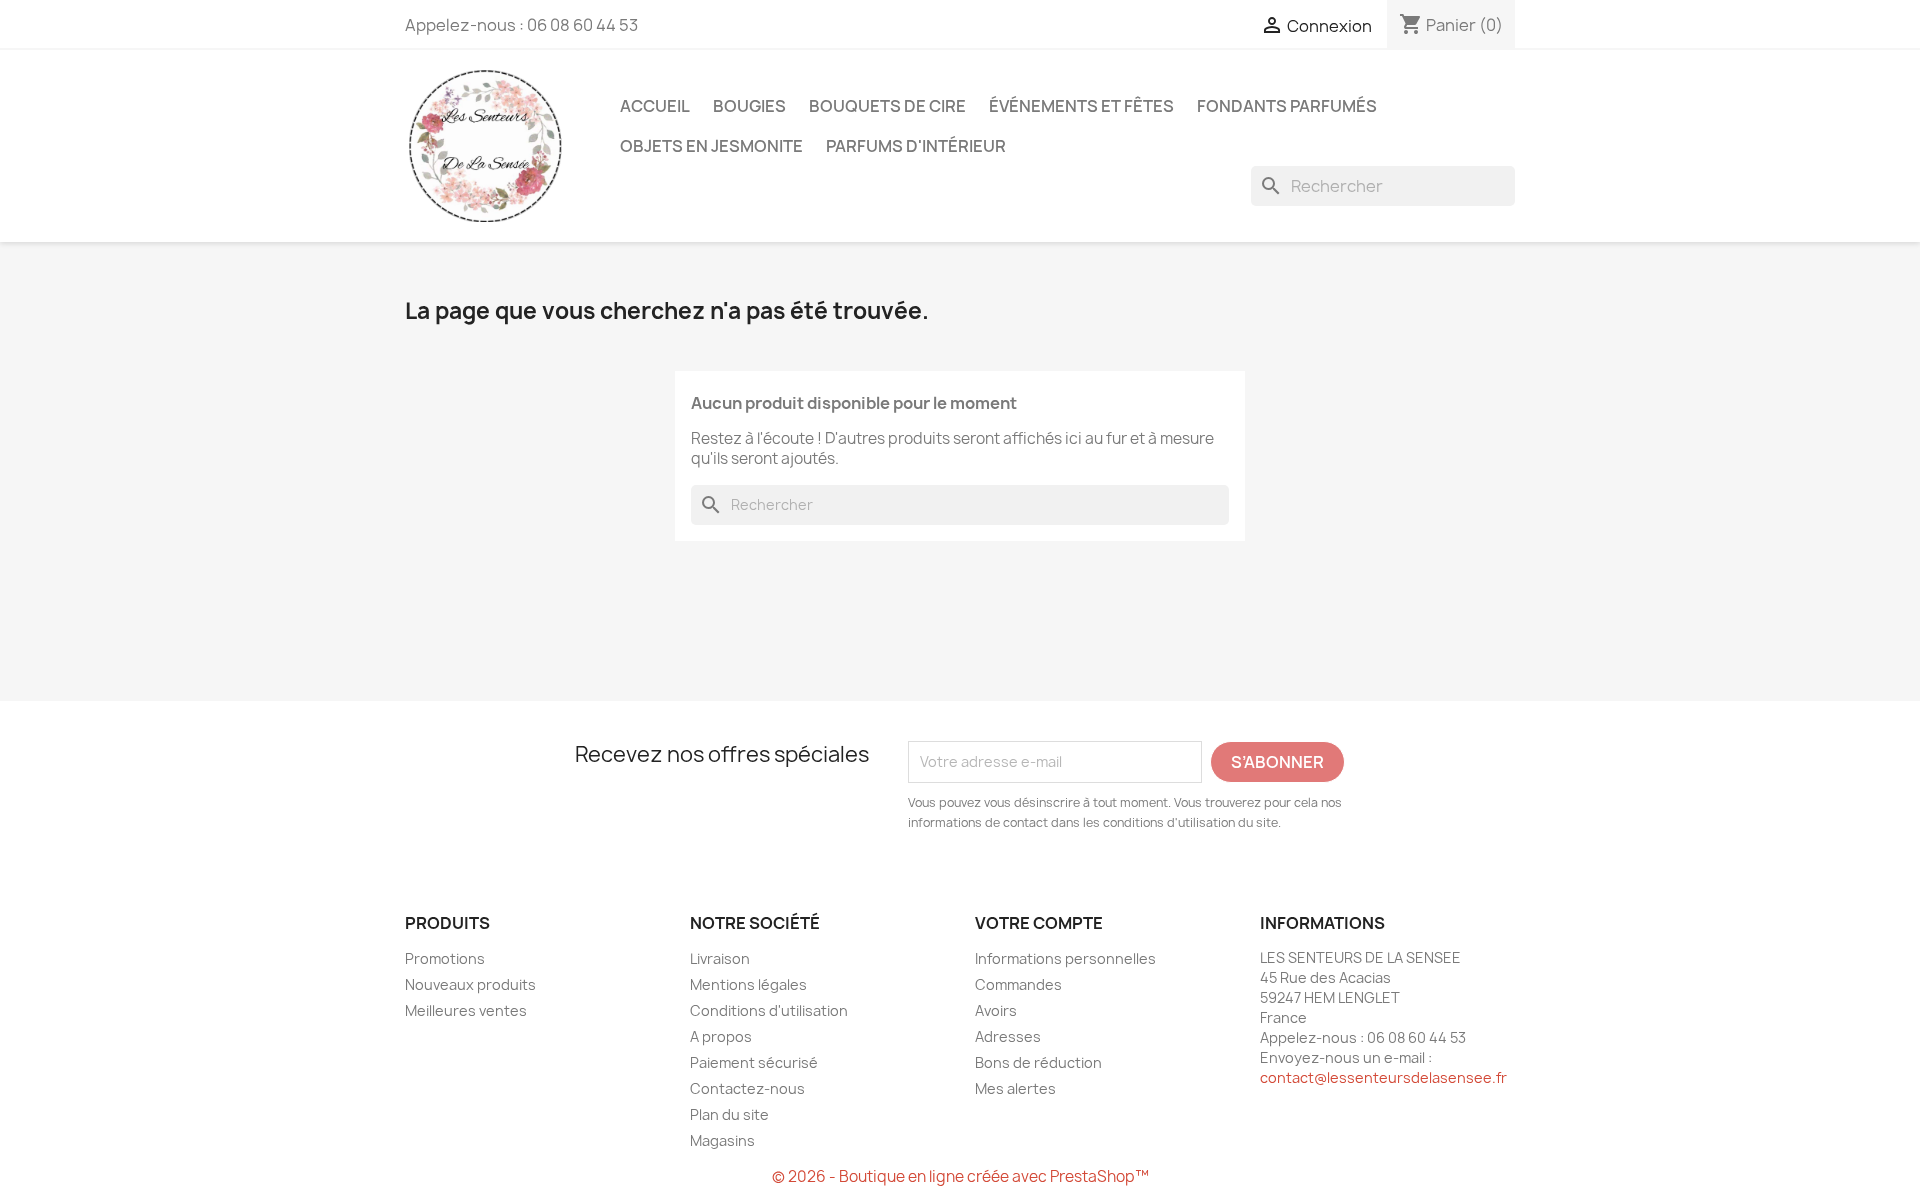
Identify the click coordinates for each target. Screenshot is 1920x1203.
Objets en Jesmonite (711, 146)
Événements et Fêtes (1081, 106)
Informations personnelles (1065, 958)
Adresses (1008, 1036)
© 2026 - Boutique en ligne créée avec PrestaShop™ (960, 1176)
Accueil (655, 106)
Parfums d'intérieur (916, 146)
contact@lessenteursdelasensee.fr (1383, 1077)
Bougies (749, 106)
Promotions (445, 958)
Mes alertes (1015, 1088)
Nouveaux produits (470, 984)
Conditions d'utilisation (769, 1010)
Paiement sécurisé (754, 1062)
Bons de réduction (1038, 1062)
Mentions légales (748, 984)
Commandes (1018, 984)
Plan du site (729, 1114)
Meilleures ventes (466, 1010)
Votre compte (1039, 923)
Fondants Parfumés (1287, 106)
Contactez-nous (747, 1088)
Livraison (720, 958)
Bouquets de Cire (887, 106)
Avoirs (996, 1010)
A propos (721, 1036)
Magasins (722, 1140)
